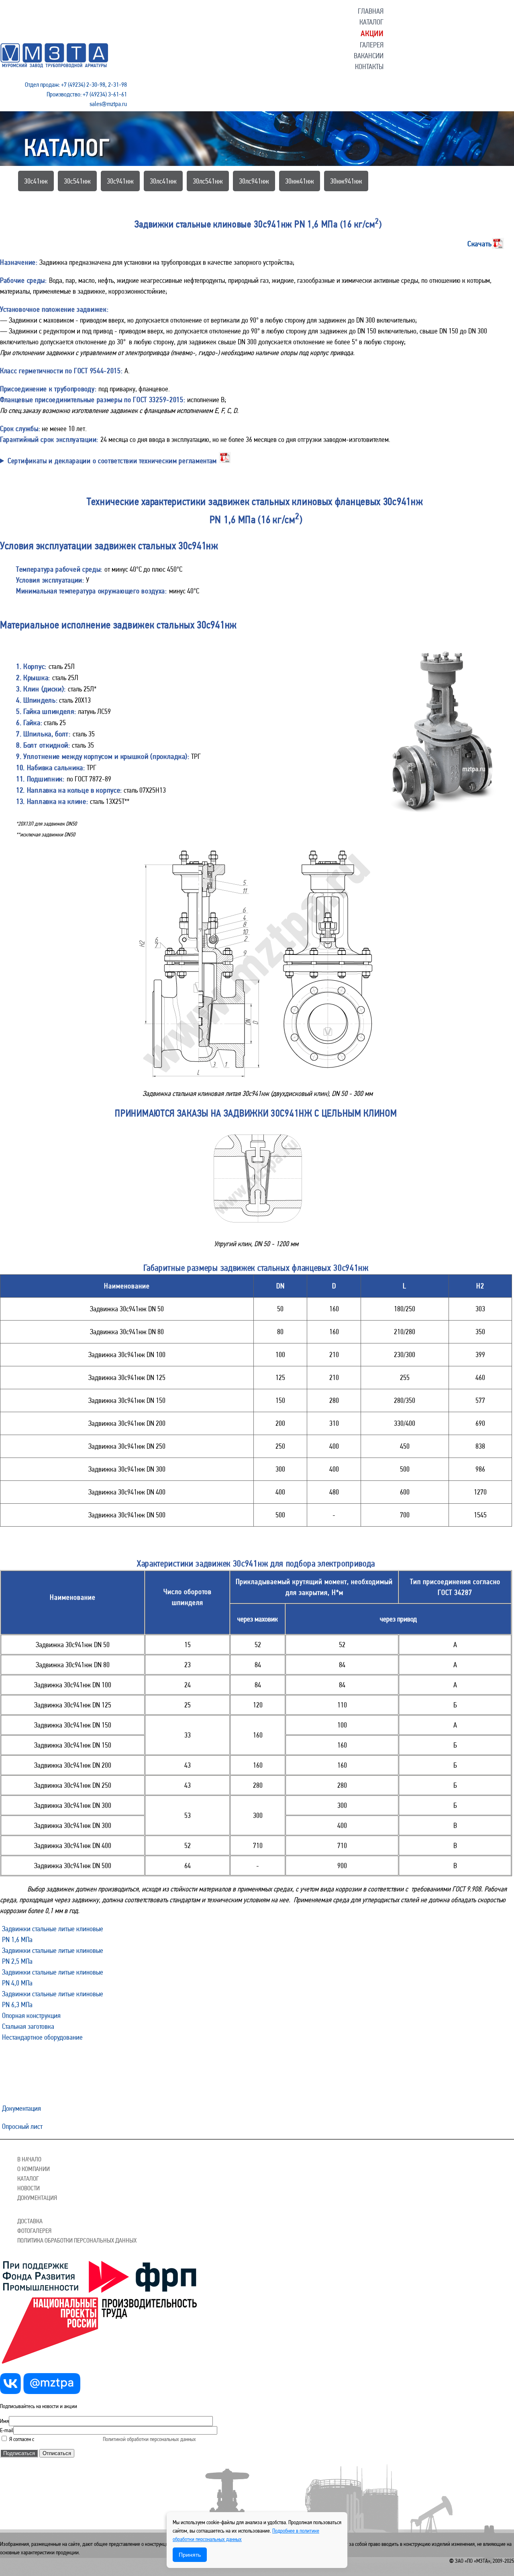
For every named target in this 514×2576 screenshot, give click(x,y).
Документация (21, 2108)
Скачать (480, 243)
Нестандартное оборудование (42, 2037)
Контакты (369, 66)
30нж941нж (346, 181)
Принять (190, 2555)
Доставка (30, 2221)
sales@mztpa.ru (108, 104)
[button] (371, 11)
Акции (372, 33)
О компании (34, 2169)
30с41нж (36, 181)
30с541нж (77, 181)
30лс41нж (163, 181)
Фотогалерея (34, 2231)
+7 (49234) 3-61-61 (105, 94)
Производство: (64, 94)
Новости (29, 2188)
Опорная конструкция (31, 2015)
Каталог (371, 22)
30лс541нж (208, 181)
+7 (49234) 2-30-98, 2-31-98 (94, 85)
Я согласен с (55, 2439)
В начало (29, 2159)
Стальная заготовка (28, 2026)
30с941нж (120, 181)
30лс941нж (254, 181)
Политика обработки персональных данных (77, 2240)
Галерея (372, 45)
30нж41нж (300, 181)
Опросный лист (22, 2126)
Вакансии (369, 56)
